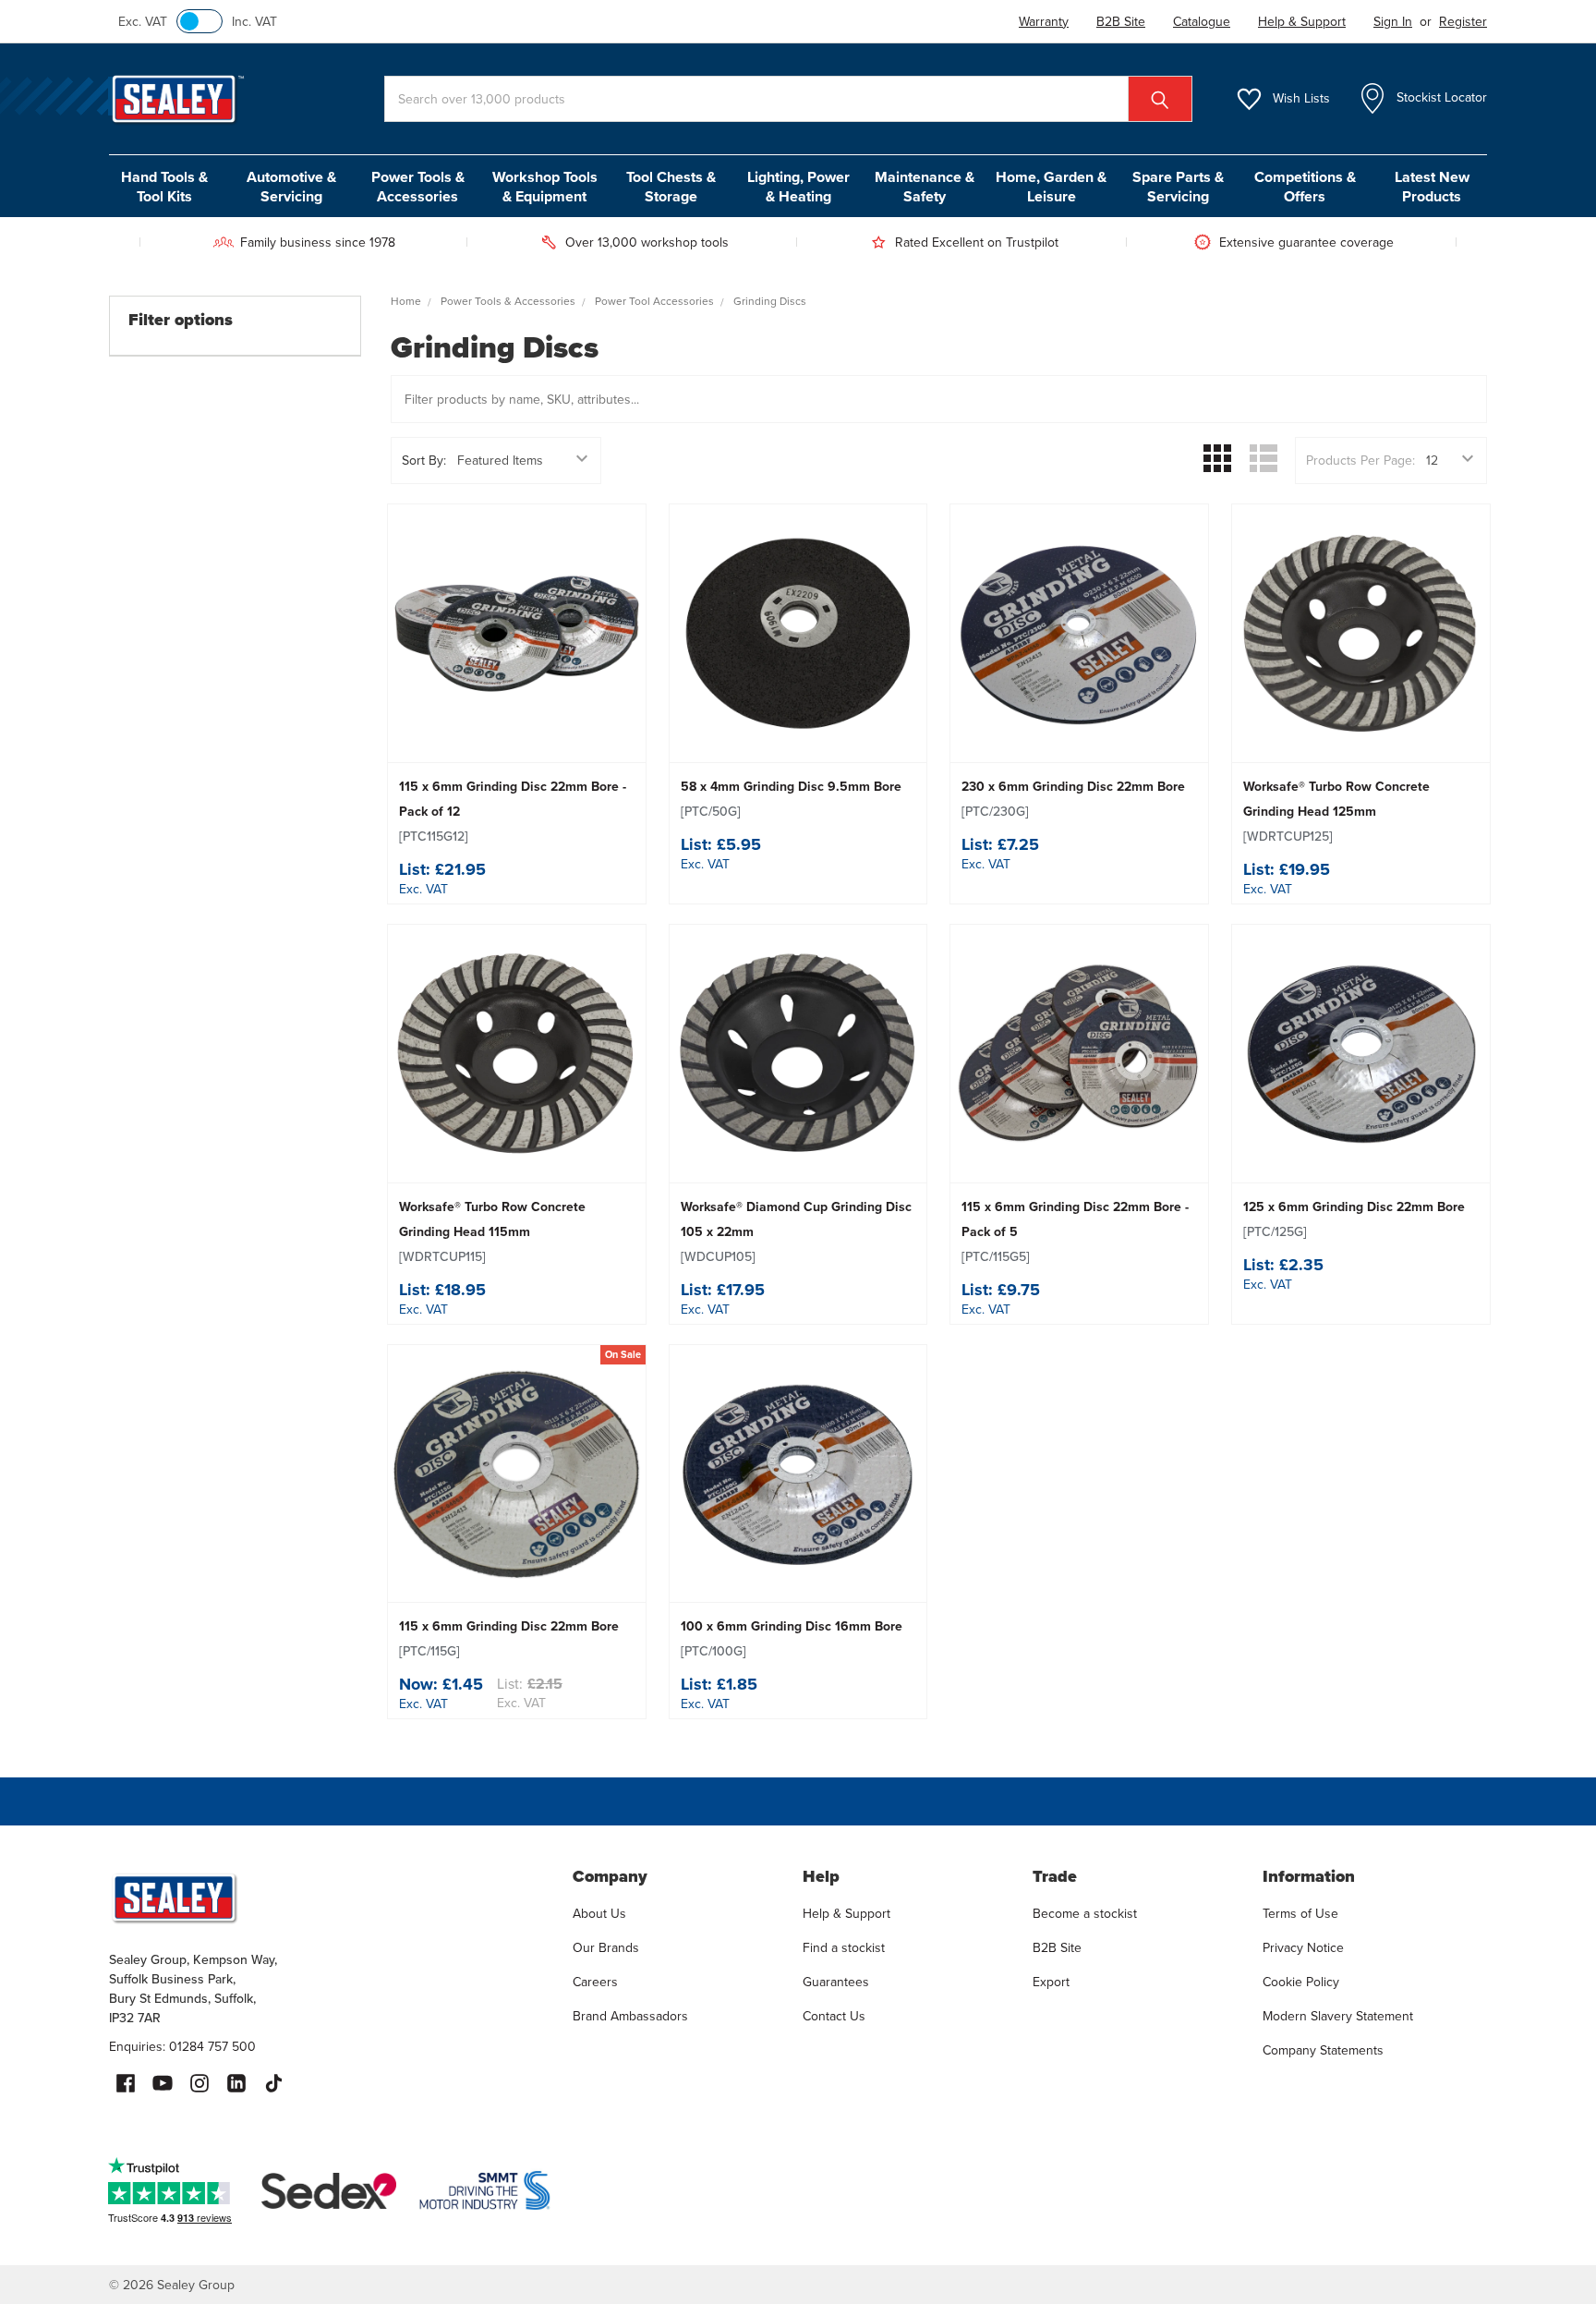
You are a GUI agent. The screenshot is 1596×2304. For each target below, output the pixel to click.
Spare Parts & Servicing (1178, 187)
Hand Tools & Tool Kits (164, 187)
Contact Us (834, 2016)
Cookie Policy (1301, 1982)
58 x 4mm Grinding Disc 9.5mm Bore (791, 799)
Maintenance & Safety (925, 187)
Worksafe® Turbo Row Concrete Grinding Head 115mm (492, 1232)
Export (1051, 1982)
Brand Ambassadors (630, 2016)
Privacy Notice (1303, 1948)
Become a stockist (1085, 1914)
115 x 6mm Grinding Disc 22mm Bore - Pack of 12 (513, 812)
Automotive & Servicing (291, 187)
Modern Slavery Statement (1338, 2016)
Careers (595, 1982)
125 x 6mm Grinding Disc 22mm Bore (1354, 1219)
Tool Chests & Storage (671, 187)
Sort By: (424, 461)
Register (1463, 22)
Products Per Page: (1360, 461)
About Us (599, 1914)
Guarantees (836, 1982)
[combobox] (788, 99)
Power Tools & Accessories (418, 187)
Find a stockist (844, 1948)
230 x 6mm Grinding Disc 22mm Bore (1073, 799)
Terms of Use (1300, 1914)
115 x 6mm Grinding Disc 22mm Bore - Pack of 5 (1075, 1232)
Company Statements (1323, 2050)
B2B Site (1057, 1948)
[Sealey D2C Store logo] (329, 1898)
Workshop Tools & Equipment (545, 187)
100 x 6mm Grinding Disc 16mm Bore (792, 1639)
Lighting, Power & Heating (798, 187)
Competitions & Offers (1305, 187)
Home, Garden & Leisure (1051, 187)
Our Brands (606, 1948)
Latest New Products (1432, 187)
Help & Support (846, 1914)
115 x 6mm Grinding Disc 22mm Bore (509, 1639)
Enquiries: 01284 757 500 (182, 2047)
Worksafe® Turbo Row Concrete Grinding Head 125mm (1336, 812)
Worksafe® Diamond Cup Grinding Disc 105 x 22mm (796, 1232)
